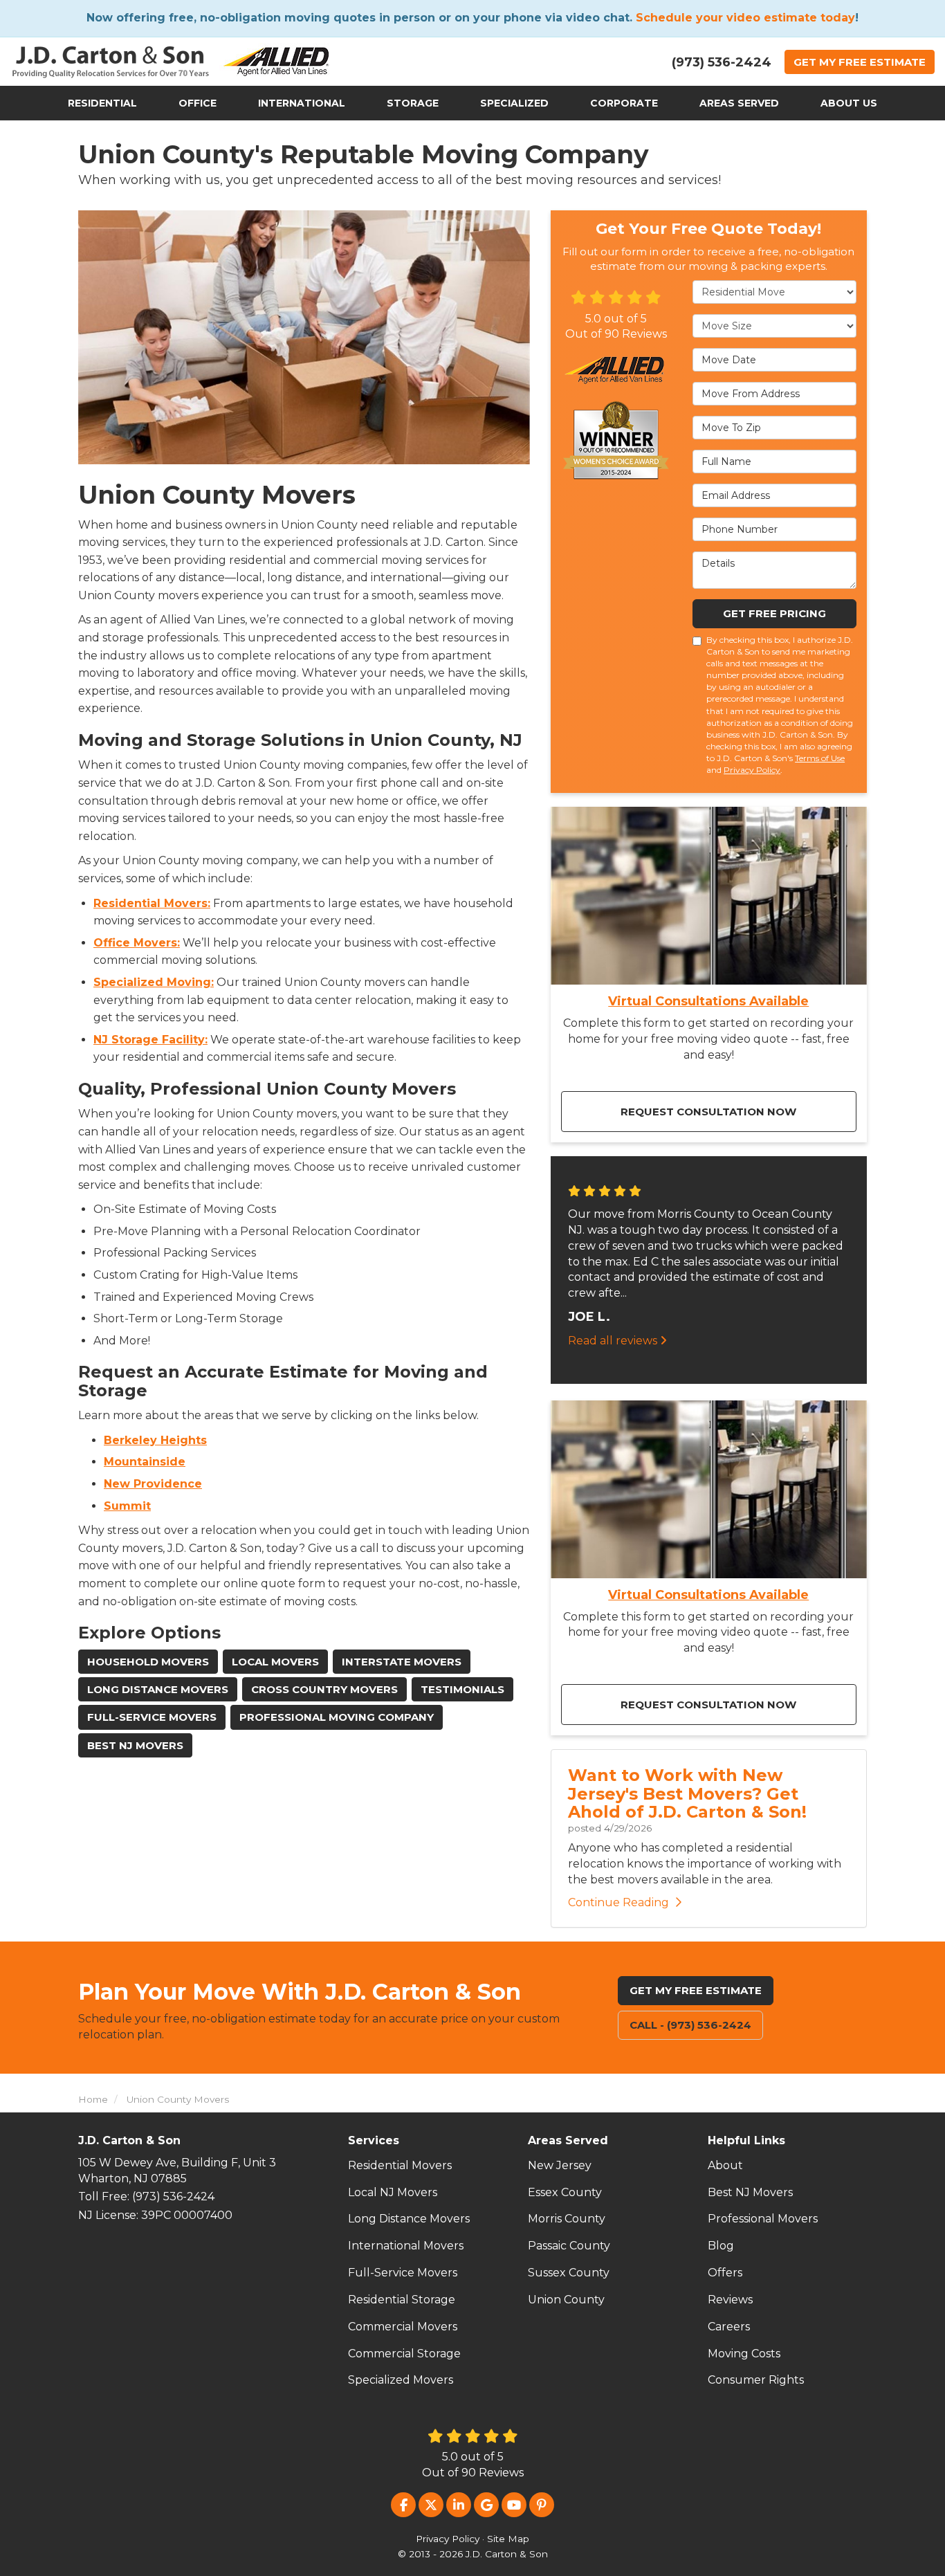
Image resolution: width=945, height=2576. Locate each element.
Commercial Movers (403, 2327)
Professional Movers (763, 2219)
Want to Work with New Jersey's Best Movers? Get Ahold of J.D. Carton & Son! (687, 1793)
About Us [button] (849, 103)
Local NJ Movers (393, 2192)
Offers (725, 2273)
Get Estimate (860, 62)
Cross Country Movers (324, 1689)
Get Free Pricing (774, 613)
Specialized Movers (401, 2380)
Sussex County (569, 2273)
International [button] (302, 103)
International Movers (406, 2246)
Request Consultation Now (708, 1112)
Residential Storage (402, 2300)
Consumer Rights (756, 2380)
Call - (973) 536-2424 (690, 2025)
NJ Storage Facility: (150, 1040)
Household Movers (148, 1662)
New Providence (153, 1484)
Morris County (567, 2219)
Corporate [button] (624, 103)
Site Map (508, 2539)
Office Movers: (137, 943)
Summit (127, 1506)
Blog (721, 2246)
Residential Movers (400, 2165)
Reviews (730, 2300)
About (725, 2165)
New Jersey (560, 2165)
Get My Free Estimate (696, 1990)
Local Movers (275, 1662)
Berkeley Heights (155, 1440)
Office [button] (198, 103)
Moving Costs (744, 2354)
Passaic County (569, 2246)
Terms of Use (820, 758)
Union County (566, 2300)
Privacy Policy (752, 770)
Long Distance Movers (158, 1689)
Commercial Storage (404, 2354)
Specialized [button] (514, 103)
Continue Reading (618, 1902)
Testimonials (462, 1689)
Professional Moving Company (337, 1717)
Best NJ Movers (135, 1745)
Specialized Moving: (154, 982)
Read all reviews (614, 1341)
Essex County (565, 2192)
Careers (729, 2327)
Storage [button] (413, 103)
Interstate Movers (402, 1662)
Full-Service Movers (152, 1717)
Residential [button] (102, 103)
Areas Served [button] (739, 103)
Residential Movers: (152, 903)
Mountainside (145, 1462)
